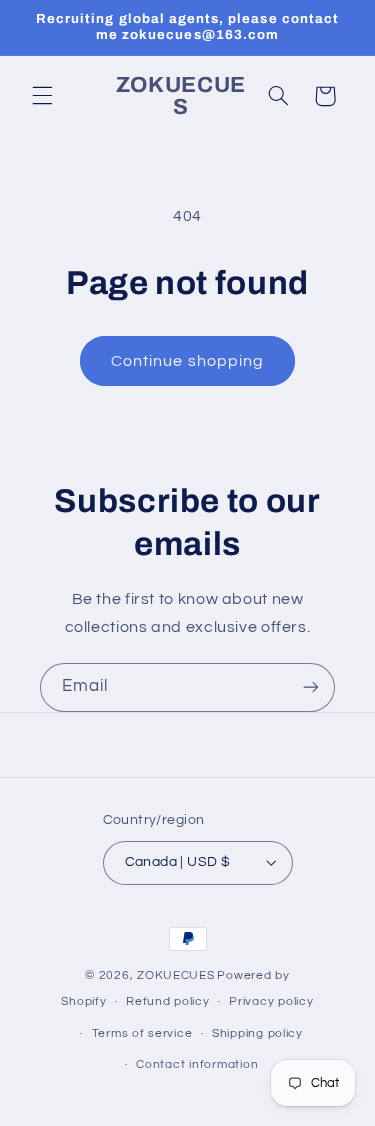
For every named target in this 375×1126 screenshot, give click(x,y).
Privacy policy (271, 1001)
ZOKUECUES (176, 975)
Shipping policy (257, 1033)
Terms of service (142, 1033)
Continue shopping (187, 361)
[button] (42, 96)
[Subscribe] (311, 687)
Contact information (197, 1064)
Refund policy (168, 1001)
